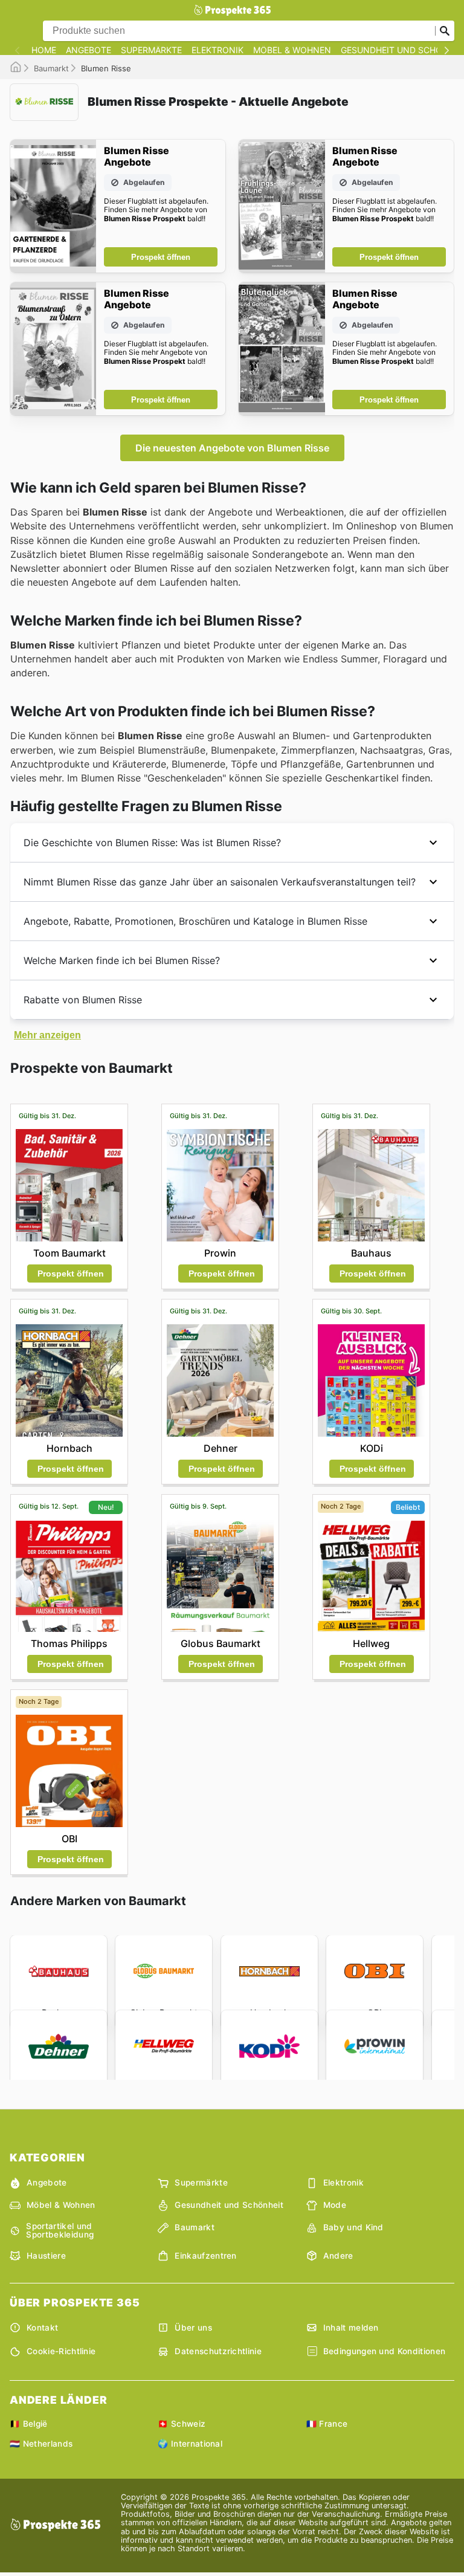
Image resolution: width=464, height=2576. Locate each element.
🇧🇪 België (29, 2424)
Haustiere (46, 2256)
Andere (338, 2256)
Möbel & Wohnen (292, 50)
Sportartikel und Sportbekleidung (60, 2231)
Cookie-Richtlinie (61, 2351)
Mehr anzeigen (47, 1035)
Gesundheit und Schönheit (229, 2205)
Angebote (89, 50)
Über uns (193, 2328)
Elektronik (217, 50)
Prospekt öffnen (161, 257)
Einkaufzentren (205, 2256)
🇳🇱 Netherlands (41, 2444)
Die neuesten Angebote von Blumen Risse (232, 448)
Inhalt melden (351, 2328)
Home (44, 50)
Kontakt (42, 2328)
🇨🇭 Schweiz (182, 2424)
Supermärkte (151, 50)
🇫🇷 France (327, 2424)
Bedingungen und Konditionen (385, 2351)
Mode (335, 2205)
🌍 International (190, 2444)
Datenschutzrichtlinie (218, 2351)
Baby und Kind (353, 2227)
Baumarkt (51, 68)
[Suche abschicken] (445, 31)
